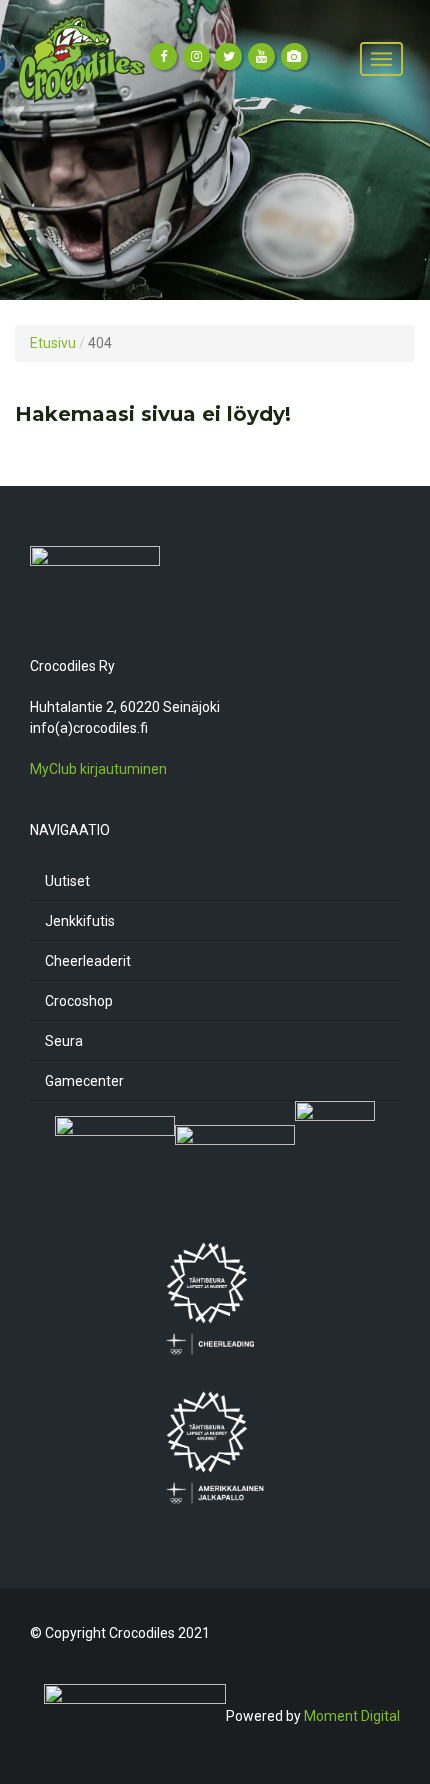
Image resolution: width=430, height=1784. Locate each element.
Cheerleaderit (88, 961)
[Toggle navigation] (381, 59)
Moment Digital (352, 1716)
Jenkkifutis (80, 921)
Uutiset (67, 881)
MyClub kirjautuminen (98, 769)
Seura (64, 1041)
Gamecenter (84, 1081)
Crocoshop (79, 1001)
